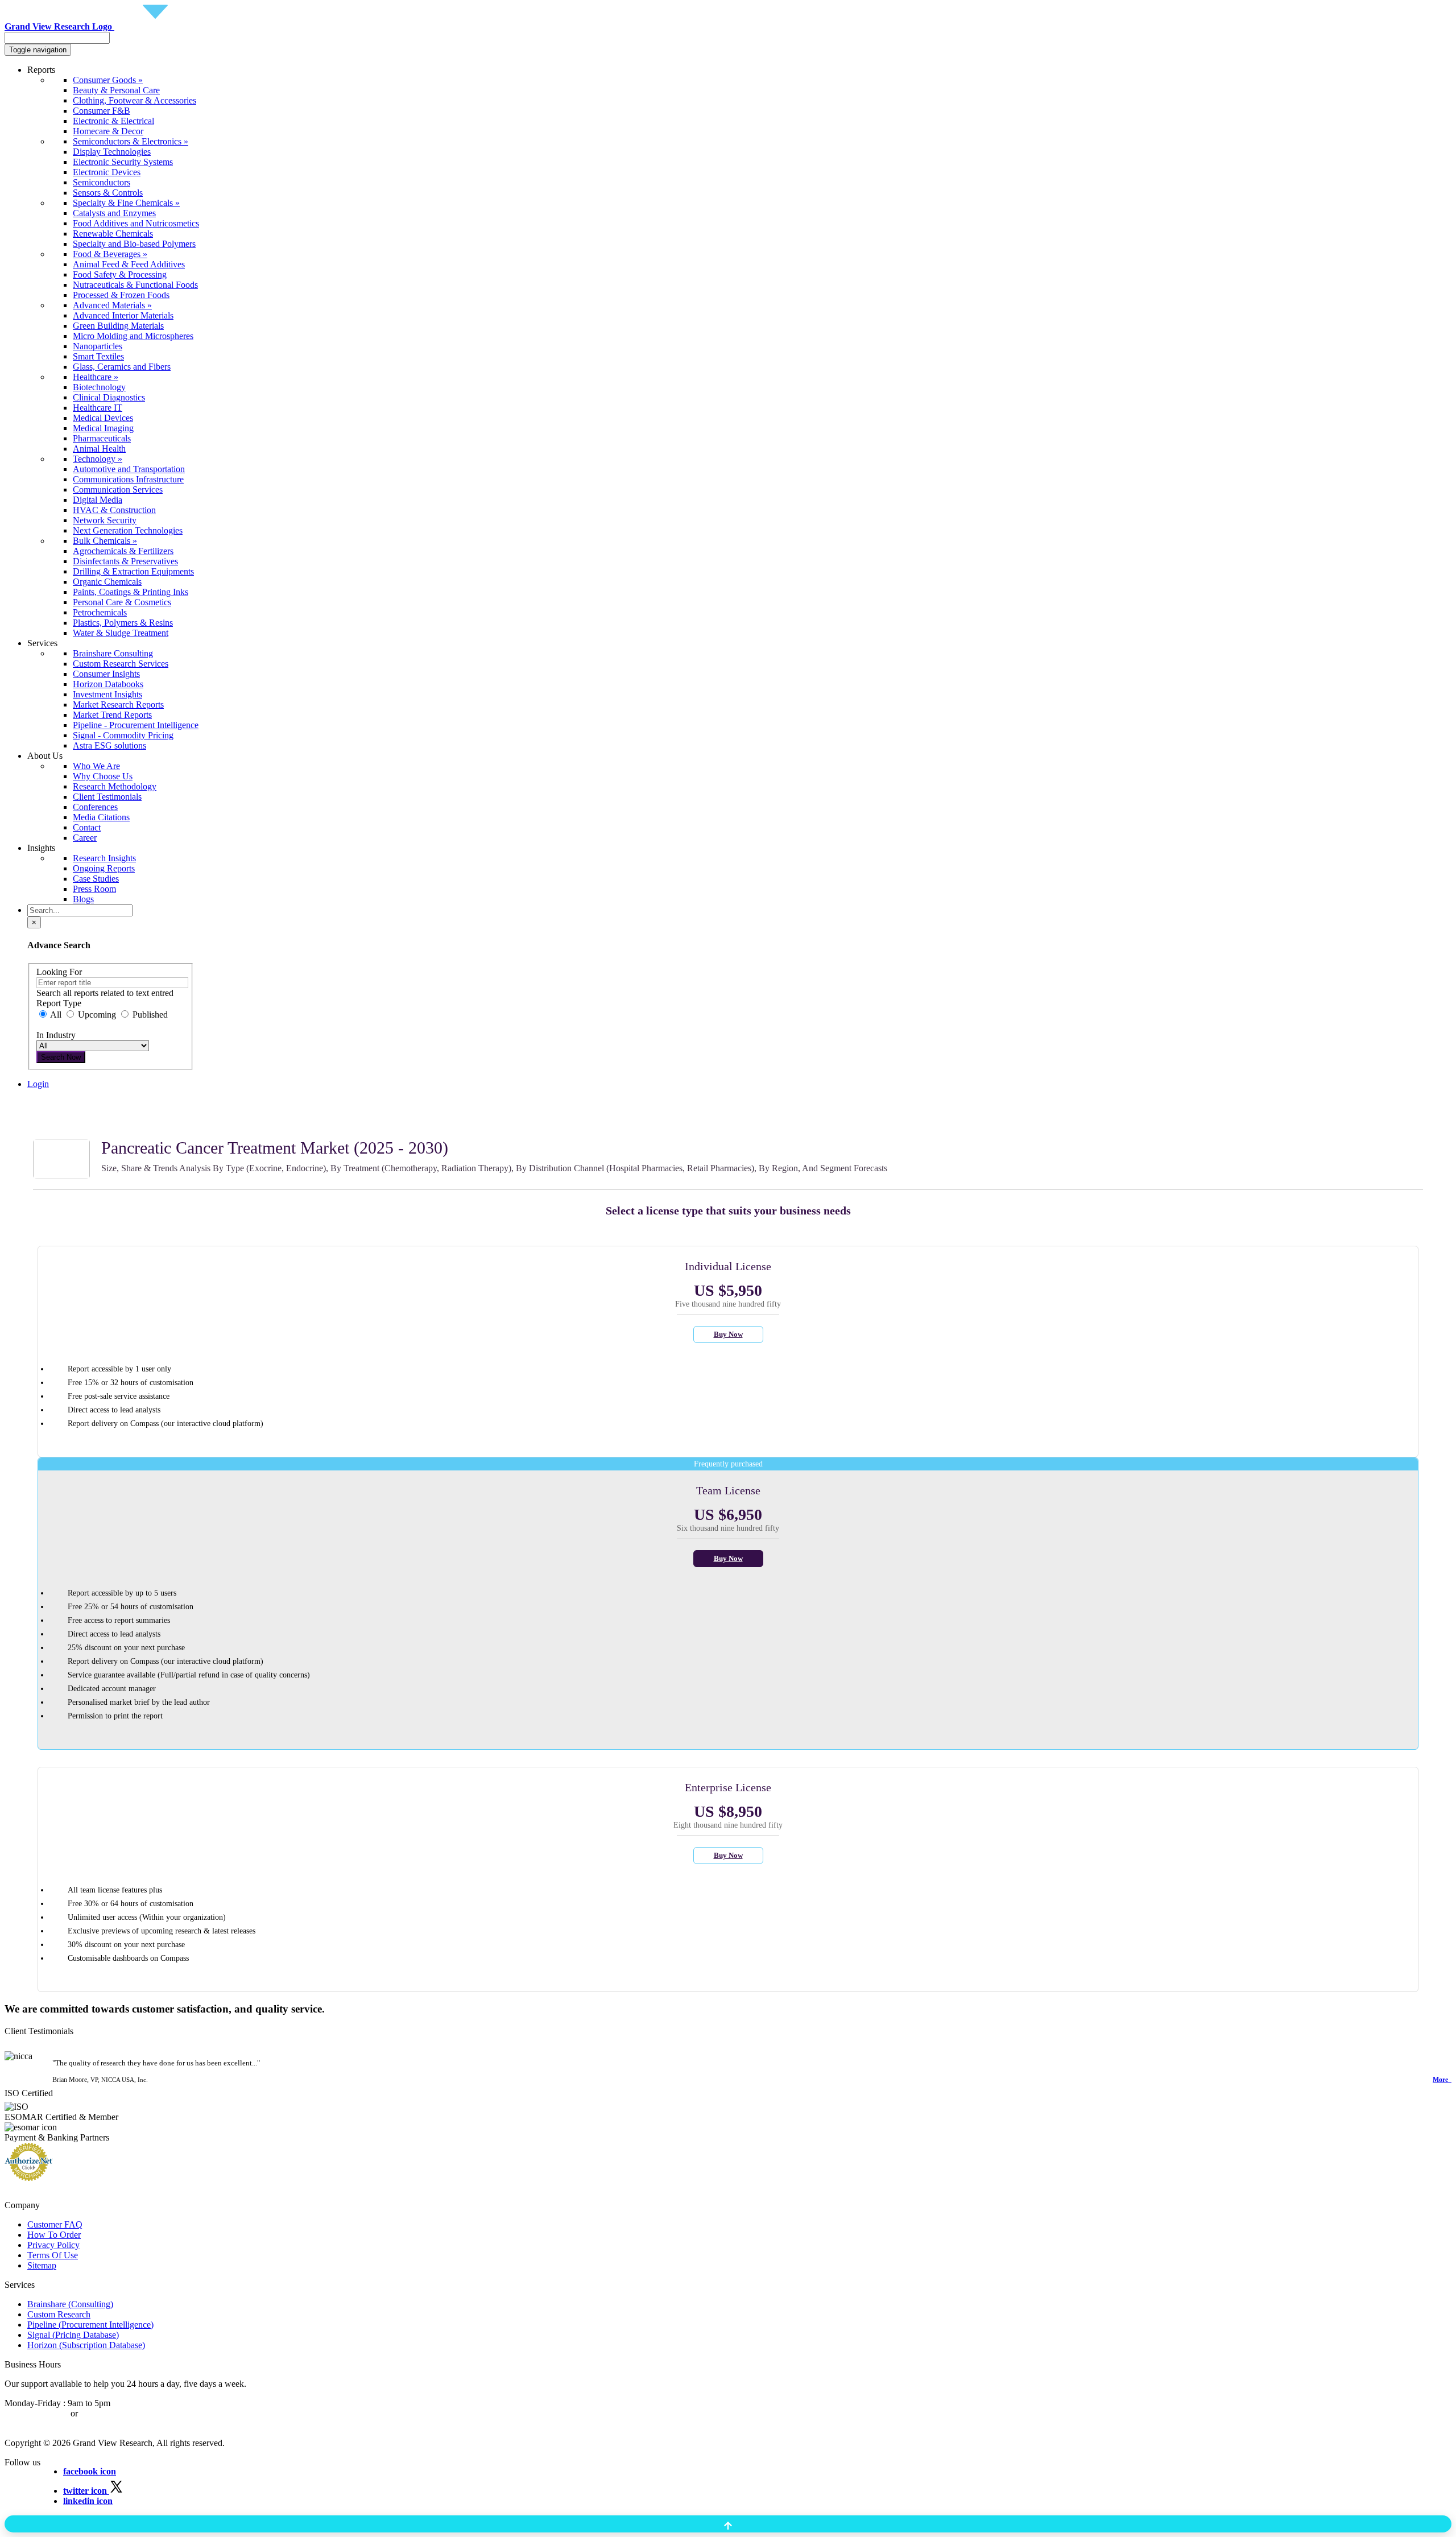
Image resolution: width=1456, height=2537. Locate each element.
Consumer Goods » (108, 80)
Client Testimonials (107, 797)
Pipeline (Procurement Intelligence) (90, 2325)
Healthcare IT (98, 408)
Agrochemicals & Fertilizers (123, 551)
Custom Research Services (121, 664)
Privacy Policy (53, 2245)
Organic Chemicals (107, 582)
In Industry (56, 1035)
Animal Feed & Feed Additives (129, 264)
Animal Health (99, 449)
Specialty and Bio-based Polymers (134, 244)
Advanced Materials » (112, 305)
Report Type (59, 1003)
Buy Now (728, 1334)
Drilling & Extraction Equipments (133, 571)
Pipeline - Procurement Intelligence (136, 725)
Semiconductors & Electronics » (131, 141)
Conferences (95, 807)
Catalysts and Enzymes (114, 213)
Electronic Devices (107, 172)
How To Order (54, 2235)
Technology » (98, 459)
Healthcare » (96, 377)
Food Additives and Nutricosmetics (136, 223)
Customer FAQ (55, 2224)
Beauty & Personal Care (116, 90)
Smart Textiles (98, 356)
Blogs (83, 899)
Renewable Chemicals (113, 234)
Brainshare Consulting (113, 653)
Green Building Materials (118, 326)
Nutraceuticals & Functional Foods (135, 285)
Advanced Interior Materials (123, 315)
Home (38, 1104)
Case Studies (96, 879)
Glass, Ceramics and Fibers (122, 367)
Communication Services (118, 489)
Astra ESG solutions (109, 745)
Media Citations (101, 817)
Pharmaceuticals (102, 438)
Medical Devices (103, 418)
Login (38, 1084)
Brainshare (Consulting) (70, 2304)
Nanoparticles (98, 346)
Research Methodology (115, 786)
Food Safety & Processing (120, 274)
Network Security (105, 520)
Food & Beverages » (110, 254)
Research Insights (104, 858)
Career (85, 838)
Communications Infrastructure (128, 479)
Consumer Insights (106, 674)
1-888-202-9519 (109, 2413)
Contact (87, 827)
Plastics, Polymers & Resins (123, 623)
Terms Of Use (53, 2255)
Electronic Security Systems (123, 162)
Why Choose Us (103, 776)
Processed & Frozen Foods (121, 295)
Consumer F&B (102, 111)
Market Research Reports (118, 705)
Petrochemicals (100, 612)
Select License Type (63, 1124)
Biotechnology (99, 387)
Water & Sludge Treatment (121, 633)
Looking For (59, 972)
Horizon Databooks (108, 684)
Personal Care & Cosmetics (122, 602)
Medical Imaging (103, 428)
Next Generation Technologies (128, 530)
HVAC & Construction (114, 510)
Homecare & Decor (108, 131)
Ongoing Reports (104, 868)
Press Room (94, 889)
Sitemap (42, 2265)
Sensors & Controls (108, 193)
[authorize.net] (32, 2178)
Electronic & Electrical (113, 121)
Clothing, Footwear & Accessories (135, 100)
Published (149, 1015)
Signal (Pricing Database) (73, 2335)
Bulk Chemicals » (105, 541)
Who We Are (96, 766)
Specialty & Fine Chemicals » (126, 203)
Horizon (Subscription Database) (86, 2345)
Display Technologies (112, 152)
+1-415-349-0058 (36, 2413)
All (56, 1015)
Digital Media (98, 500)
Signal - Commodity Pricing (123, 735)
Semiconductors (102, 182)
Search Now (61, 1057)
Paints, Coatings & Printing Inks (131, 592)
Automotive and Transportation (129, 469)
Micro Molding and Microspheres (133, 336)
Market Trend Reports (112, 715)
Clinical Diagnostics (109, 397)
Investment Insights (107, 694)
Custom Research (59, 2314)
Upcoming (97, 1015)
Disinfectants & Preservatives (125, 561)
